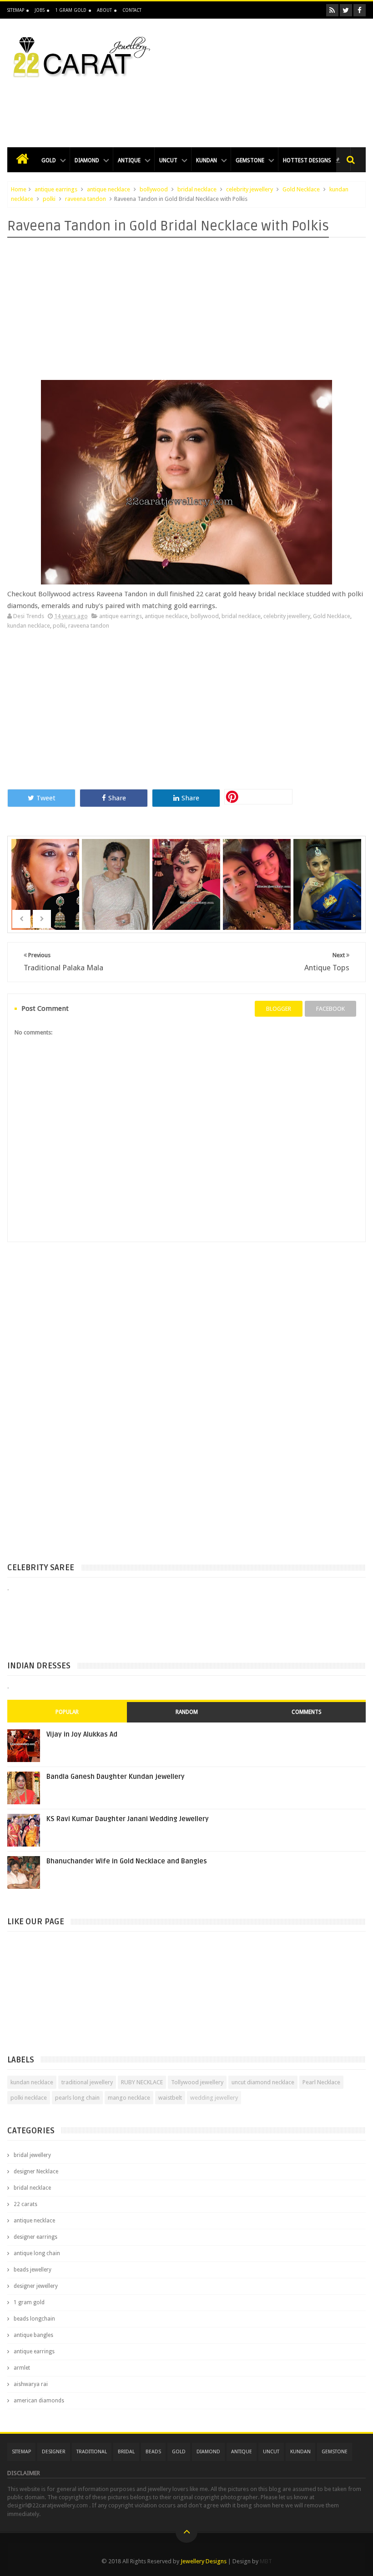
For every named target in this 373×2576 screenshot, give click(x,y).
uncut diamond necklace (263, 2082)
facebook (330, 1009)
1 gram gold (29, 2302)
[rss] (332, 10)
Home (19, 189)
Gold (49, 160)
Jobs (40, 10)
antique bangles (33, 2335)
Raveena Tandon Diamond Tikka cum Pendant (328, 890)
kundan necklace (29, 626)
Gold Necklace (301, 189)
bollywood (154, 189)
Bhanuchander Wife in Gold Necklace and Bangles (127, 1861)
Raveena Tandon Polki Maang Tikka (187, 872)
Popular (67, 1712)
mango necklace (129, 2098)
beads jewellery (33, 2270)
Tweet (46, 798)
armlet (22, 2368)
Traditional (92, 2452)
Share (117, 798)
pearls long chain (77, 2098)
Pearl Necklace (321, 2082)
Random (187, 1712)
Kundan (207, 160)
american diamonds (39, 2401)
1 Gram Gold (71, 10)
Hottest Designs (308, 160)
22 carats (25, 2204)
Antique (129, 160)
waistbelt (170, 2098)
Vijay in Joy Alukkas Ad (82, 1734)
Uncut (168, 160)
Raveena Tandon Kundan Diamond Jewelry (117, 890)
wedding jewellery (214, 2098)
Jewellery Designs (204, 2561)
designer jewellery (36, 2286)
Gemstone (250, 160)
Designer (54, 2452)
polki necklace (29, 2098)
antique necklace (108, 189)
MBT (266, 2561)
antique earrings (56, 189)
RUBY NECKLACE (142, 2082)
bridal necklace (197, 189)
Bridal (126, 2452)
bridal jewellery (32, 2155)
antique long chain (37, 2253)
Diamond (87, 160)
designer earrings (35, 2237)
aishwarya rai (31, 2384)
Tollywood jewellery (197, 2082)
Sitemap (16, 10)
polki (49, 199)
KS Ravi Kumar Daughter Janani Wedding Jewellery (128, 1819)
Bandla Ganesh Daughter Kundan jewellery (116, 1777)
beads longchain (34, 2319)
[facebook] (360, 10)
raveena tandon (86, 199)
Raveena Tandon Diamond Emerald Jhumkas (46, 890)
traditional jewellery (87, 2082)
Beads (153, 2452)
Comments (307, 1712)
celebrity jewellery (250, 189)
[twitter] (346, 10)
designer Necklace (36, 2172)
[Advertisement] (186, 107)
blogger (279, 1009)
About (104, 10)
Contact (132, 10)
